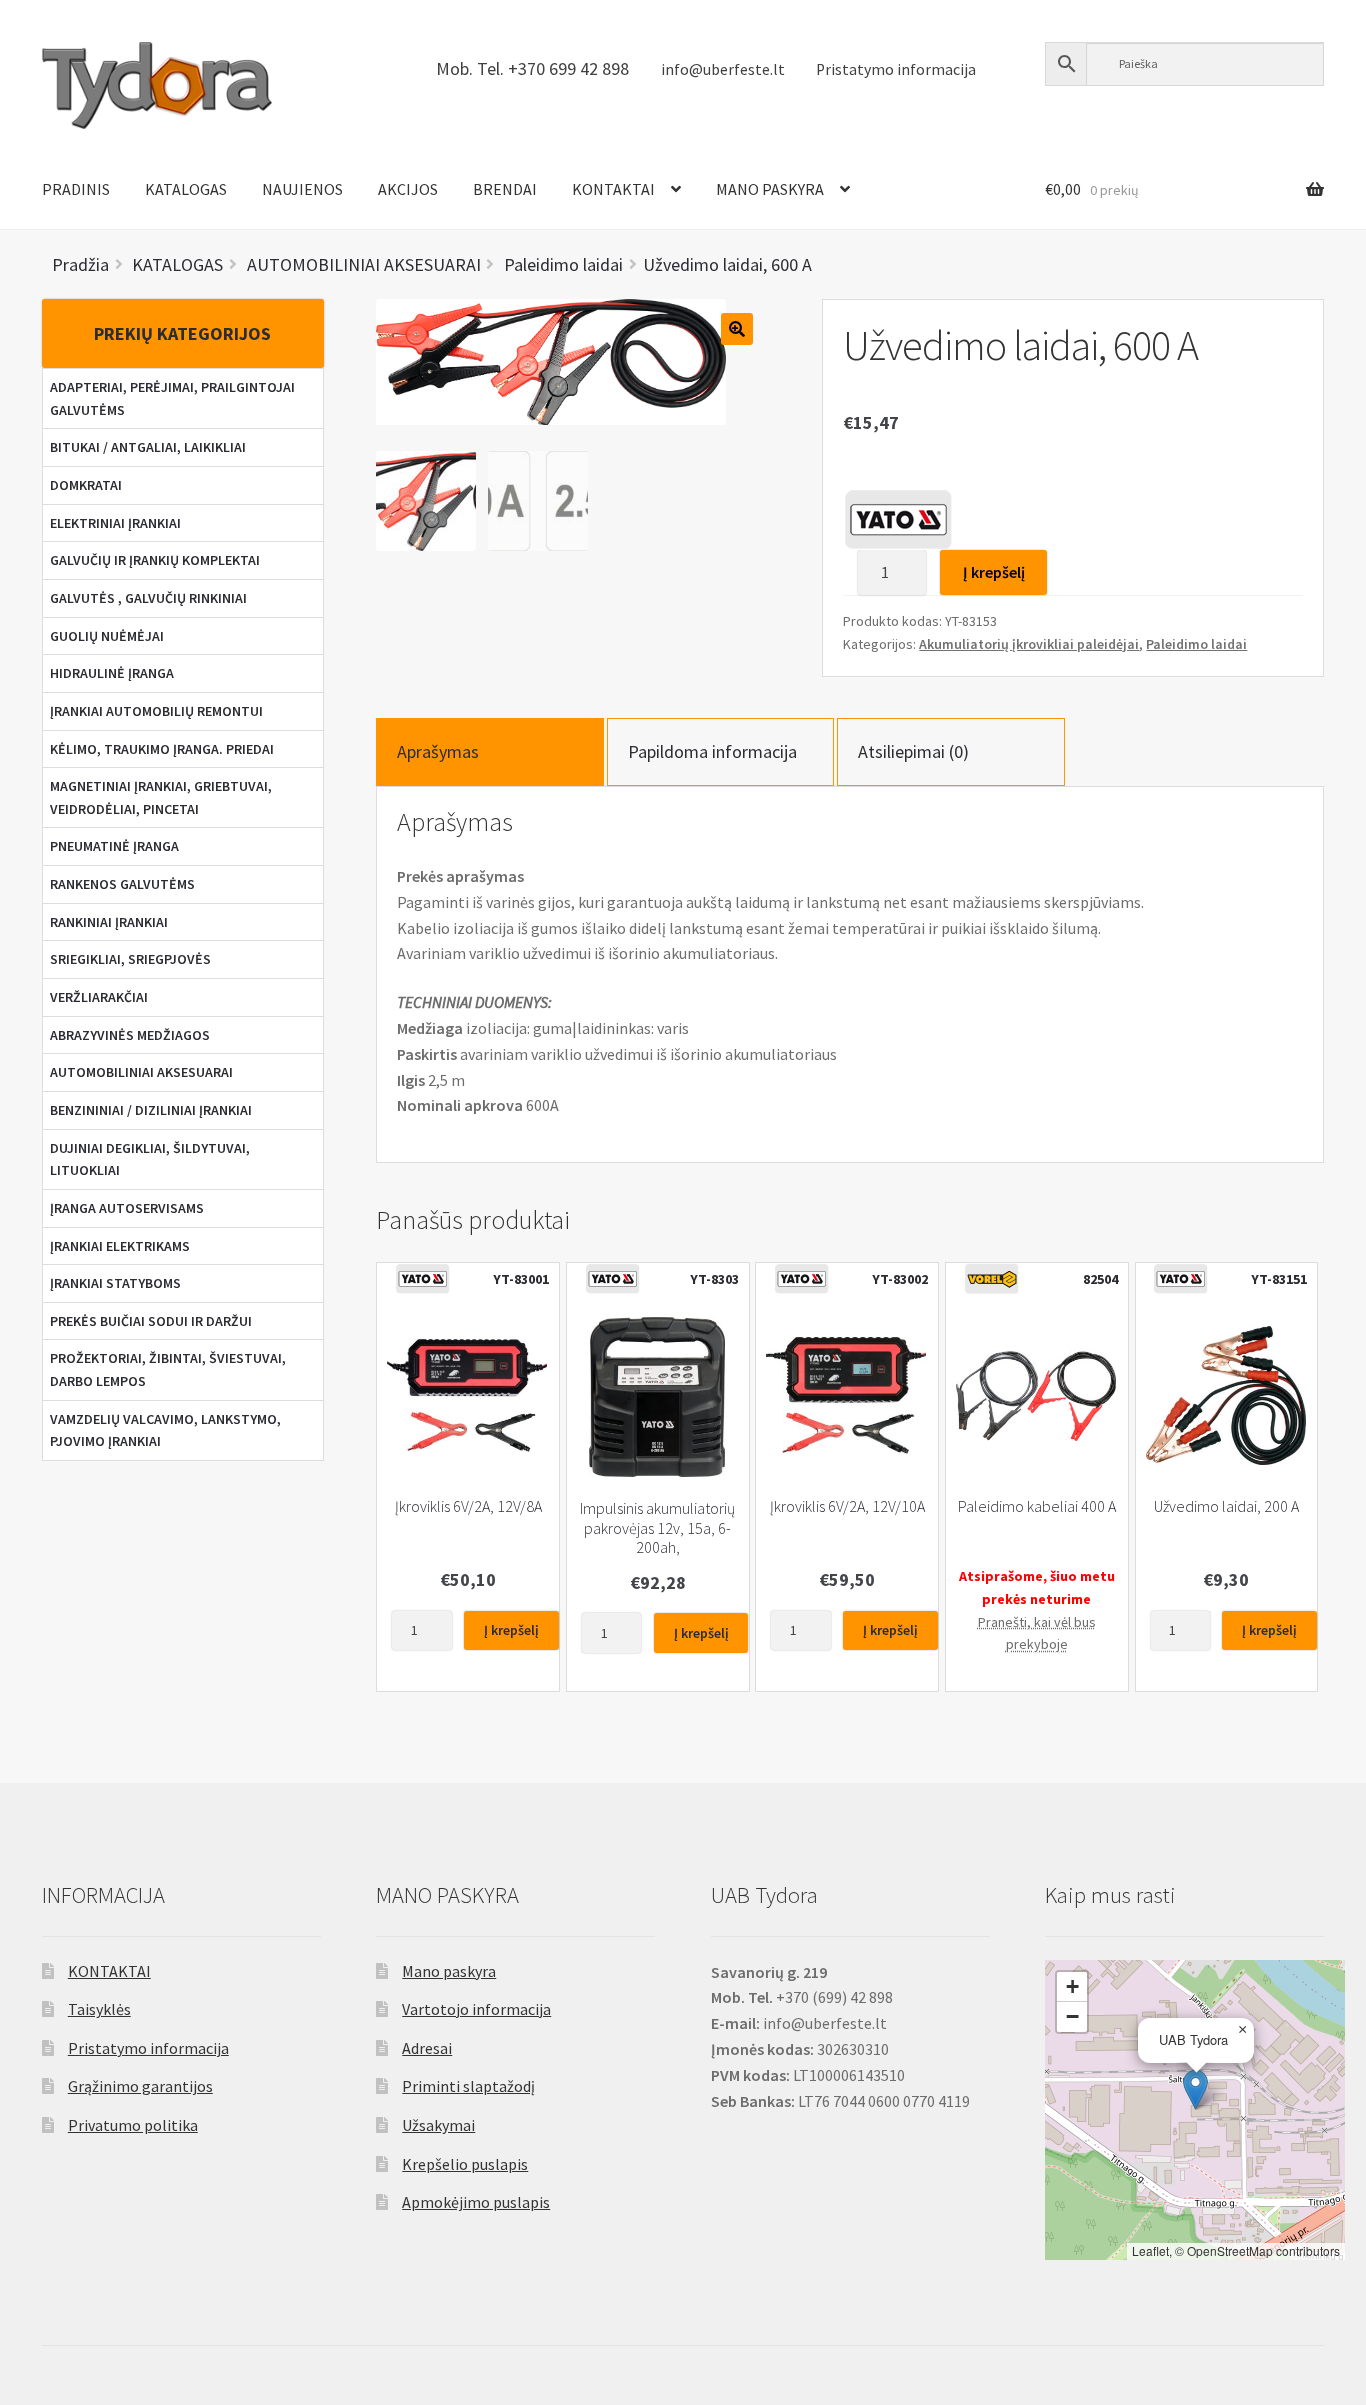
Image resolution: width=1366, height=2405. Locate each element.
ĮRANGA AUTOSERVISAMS (127, 1208)
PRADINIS (76, 189)
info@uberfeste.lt (723, 69)
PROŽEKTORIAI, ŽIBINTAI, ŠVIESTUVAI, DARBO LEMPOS (168, 1369)
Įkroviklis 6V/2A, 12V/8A (468, 1506)
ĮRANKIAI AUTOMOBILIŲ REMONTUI (156, 711)
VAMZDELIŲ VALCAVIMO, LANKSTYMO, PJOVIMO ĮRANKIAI (165, 1430)
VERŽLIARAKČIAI (99, 997)
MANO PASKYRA (770, 189)
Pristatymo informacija (896, 69)
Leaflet (1150, 2250)
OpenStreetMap (1230, 2250)
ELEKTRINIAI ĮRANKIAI (115, 523)
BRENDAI (505, 189)
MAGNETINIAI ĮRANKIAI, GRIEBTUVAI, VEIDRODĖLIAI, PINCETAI (161, 797)
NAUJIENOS (302, 189)
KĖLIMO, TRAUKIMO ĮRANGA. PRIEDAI (162, 749)
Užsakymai (438, 2125)
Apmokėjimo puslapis (476, 2202)
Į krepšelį (994, 572)
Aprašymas (438, 751)
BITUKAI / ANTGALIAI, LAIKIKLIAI (148, 447)
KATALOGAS (186, 189)
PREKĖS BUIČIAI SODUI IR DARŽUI (151, 1321)
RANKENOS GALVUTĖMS (122, 884)
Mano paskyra (449, 1971)
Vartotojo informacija (476, 2009)
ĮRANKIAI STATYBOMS (115, 1283)
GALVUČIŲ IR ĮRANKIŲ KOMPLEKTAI (155, 560)
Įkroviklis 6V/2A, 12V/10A (847, 1506)
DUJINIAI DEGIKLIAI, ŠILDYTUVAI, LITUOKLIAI (150, 1159)
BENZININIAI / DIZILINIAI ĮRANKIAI (151, 1110)
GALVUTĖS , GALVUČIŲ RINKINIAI (148, 598)
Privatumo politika (133, 2125)
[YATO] (898, 519)
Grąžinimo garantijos (140, 2086)
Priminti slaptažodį (468, 2086)
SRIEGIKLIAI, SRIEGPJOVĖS (130, 959)
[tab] (489, 751)
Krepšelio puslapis (465, 2164)
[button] (1195, 2089)
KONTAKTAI (613, 189)
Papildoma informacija (712, 751)
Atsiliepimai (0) (913, 751)
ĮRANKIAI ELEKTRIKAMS (120, 1246)
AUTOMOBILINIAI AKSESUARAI (141, 1072)
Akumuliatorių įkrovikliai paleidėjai (1029, 644)
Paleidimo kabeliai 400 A (1037, 1506)
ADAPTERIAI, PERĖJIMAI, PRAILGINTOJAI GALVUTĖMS (172, 398)
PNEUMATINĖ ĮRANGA (114, 846)
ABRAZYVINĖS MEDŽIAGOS (130, 1035)
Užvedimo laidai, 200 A (1226, 1506)
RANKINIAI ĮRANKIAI (109, 922)
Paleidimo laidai (1196, 644)
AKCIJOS (408, 189)
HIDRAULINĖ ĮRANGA (112, 673)
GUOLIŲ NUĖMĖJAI (107, 636)
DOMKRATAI (86, 485)
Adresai (427, 2048)
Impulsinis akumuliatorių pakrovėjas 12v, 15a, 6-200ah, (657, 1528)
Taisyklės (99, 2009)
